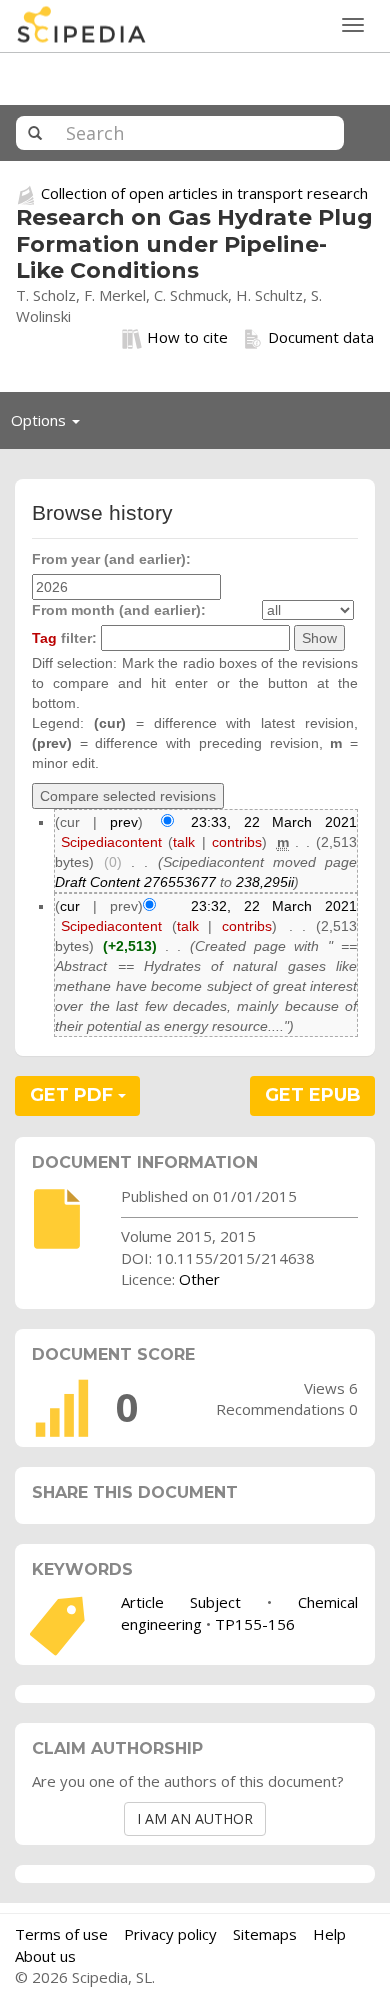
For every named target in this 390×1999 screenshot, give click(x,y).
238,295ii (265, 882)
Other (199, 1279)
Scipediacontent (111, 842)
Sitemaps (265, 1934)
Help (329, 1934)
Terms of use (61, 1934)
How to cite (187, 337)
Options (51, 425)
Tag (44, 638)
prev (124, 822)
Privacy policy (170, 1934)
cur (70, 906)
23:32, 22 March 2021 (274, 906)
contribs (237, 842)
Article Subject (181, 1602)
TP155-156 (255, 1624)
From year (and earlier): (111, 559)
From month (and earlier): (119, 610)
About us (45, 1956)
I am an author (195, 1818)
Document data (321, 337)
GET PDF (74, 1095)
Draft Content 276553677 (135, 882)
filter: (64, 638)
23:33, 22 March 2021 (274, 822)
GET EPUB (313, 1095)
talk (184, 842)
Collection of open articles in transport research (204, 193)
